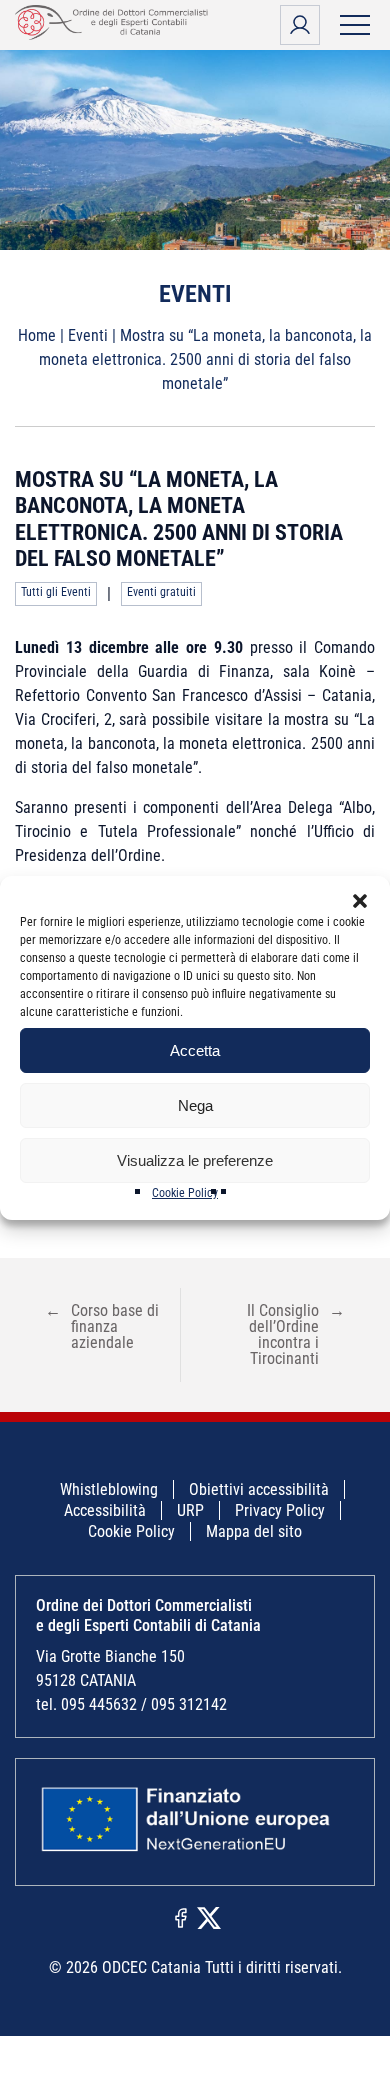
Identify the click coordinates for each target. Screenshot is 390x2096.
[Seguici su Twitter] (209, 1917)
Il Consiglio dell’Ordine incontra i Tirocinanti (296, 1334)
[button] (360, 901)
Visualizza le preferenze (195, 1160)
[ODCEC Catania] (115, 34)
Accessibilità (105, 1510)
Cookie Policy (185, 1193)
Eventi (88, 335)
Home (37, 335)
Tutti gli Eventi (56, 592)
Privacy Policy (280, 1510)
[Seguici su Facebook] (181, 1917)
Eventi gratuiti (161, 592)
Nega (195, 1105)
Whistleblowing (109, 1489)
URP (190, 1510)
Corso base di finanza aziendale (102, 1326)
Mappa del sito (254, 1531)
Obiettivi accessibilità (259, 1489)
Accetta (195, 1050)
